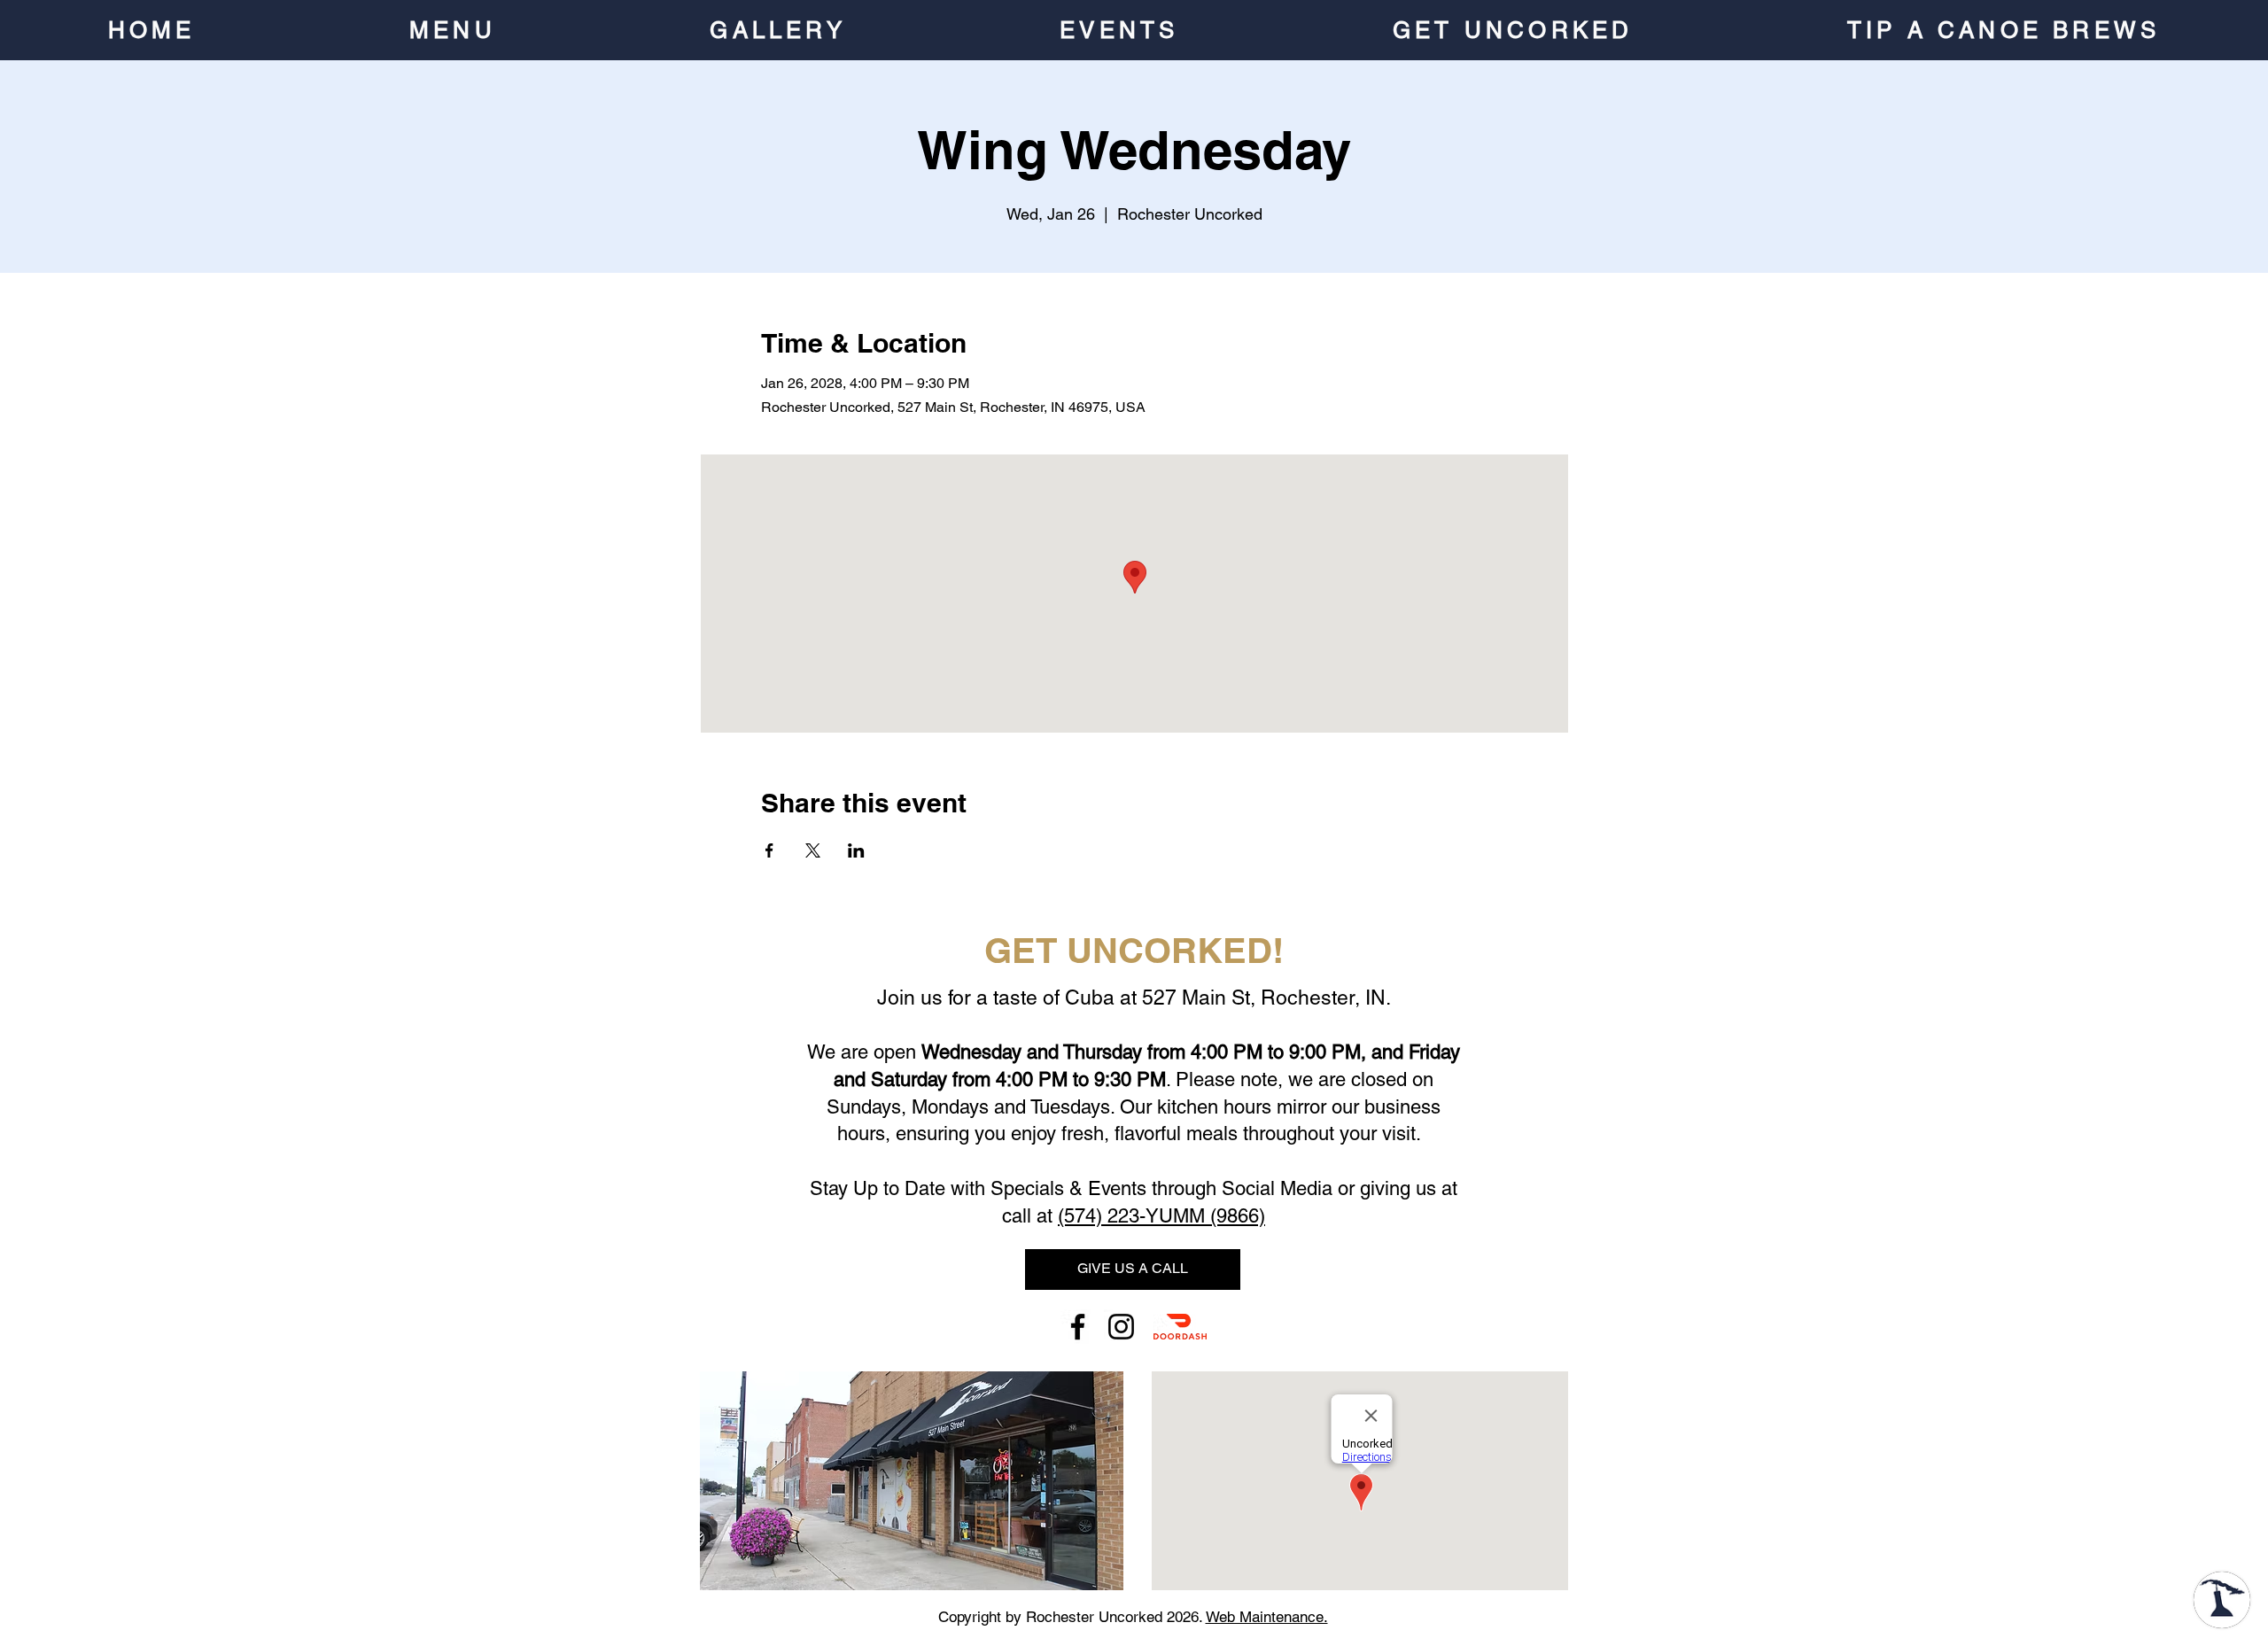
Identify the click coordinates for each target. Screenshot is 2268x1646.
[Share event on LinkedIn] (856, 850)
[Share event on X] (813, 850)
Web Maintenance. (1267, 1617)
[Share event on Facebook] (769, 850)
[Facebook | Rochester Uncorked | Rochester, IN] (1078, 1327)
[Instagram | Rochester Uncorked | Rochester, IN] (1121, 1327)
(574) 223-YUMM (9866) (1161, 1216)
